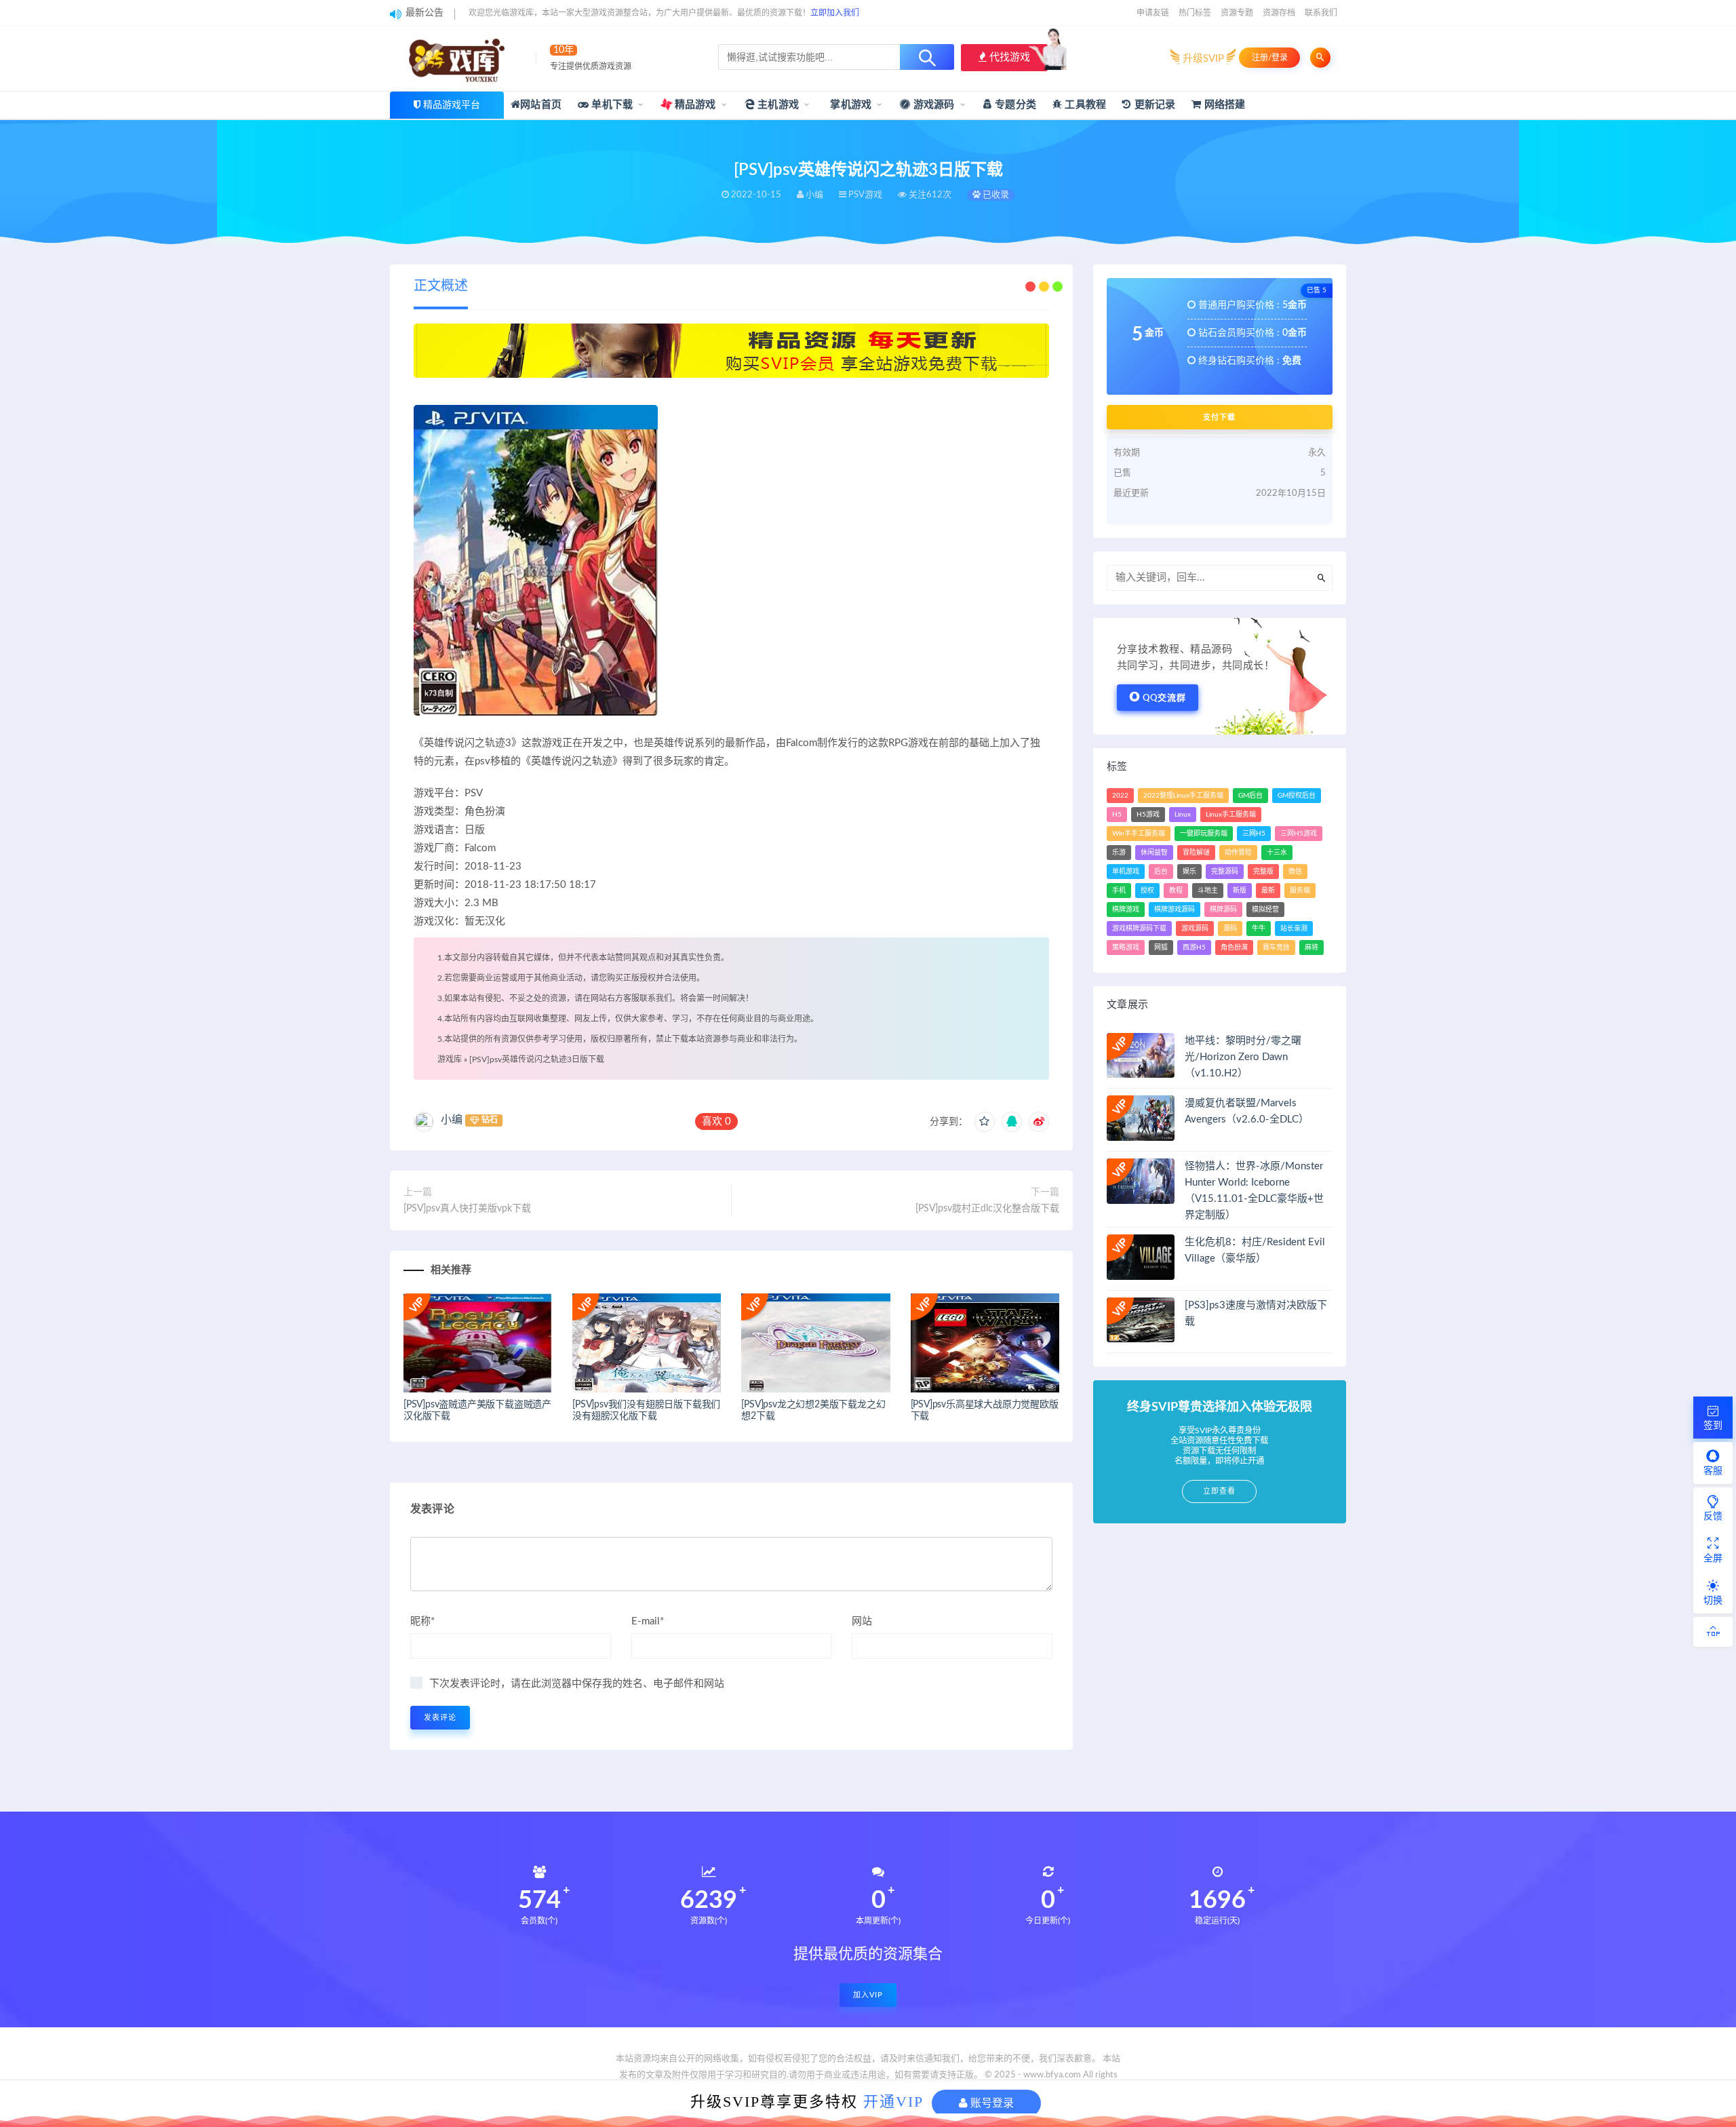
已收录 (995, 195)
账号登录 (991, 2103)
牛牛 (1259, 929)
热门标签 (1195, 13)
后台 (1161, 872)
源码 (1230, 929)
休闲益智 (1154, 853)
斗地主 (1208, 891)
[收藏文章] (985, 1122)
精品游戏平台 (452, 105)
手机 (1119, 891)
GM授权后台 (1297, 796)
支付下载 (1219, 417)
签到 (1713, 1426)
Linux (1183, 815)
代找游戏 (1008, 57)
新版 (1240, 891)
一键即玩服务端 (1204, 834)
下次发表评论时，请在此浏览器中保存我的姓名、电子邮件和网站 (577, 1684)
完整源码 (1225, 872)
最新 (1268, 891)
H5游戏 (1148, 815)
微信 (1295, 872)
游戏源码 (933, 105)
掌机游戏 (849, 105)
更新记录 (1153, 105)
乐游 (1119, 853)
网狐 (1161, 948)
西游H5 (1194, 948)
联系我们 (1321, 13)
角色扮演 (1234, 948)
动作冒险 (1238, 853)
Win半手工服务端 (1139, 834)
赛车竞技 (1276, 948)
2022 (1120, 796)
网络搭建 (1223, 105)
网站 (862, 1621)
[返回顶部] (1713, 1632)
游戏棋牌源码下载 (1139, 929)
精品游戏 (694, 105)
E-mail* (648, 1621)
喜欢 (716, 1121)
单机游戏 (1126, 872)
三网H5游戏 (1299, 834)
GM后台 (1250, 796)
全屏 (1713, 1559)
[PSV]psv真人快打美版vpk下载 (467, 1209)
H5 (1117, 815)
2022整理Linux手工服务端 (1183, 796)
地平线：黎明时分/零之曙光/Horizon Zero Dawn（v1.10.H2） (1243, 1057)
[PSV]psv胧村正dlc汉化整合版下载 (987, 1209)
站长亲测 (1294, 929)
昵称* (422, 1621)
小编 (452, 1120)
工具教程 (1084, 105)
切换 (1713, 1601)
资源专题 (1237, 13)
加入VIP (868, 1995)
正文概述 (441, 286)
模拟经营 (1265, 910)
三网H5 (1254, 834)
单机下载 (611, 105)
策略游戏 (1126, 948)
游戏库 (450, 1059)
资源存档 (1279, 13)
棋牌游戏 (1126, 910)
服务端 (1300, 891)
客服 (1713, 1471)
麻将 (1311, 948)
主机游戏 (777, 105)
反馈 (1713, 1517)
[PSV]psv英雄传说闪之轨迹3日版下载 (537, 1059)
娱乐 (1189, 872)
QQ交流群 (1164, 698)
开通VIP (893, 2102)
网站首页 (541, 105)
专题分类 (1014, 105)
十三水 (1277, 853)
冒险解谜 (1196, 853)
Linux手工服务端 (1231, 815)
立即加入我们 (835, 13)
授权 (1147, 891)
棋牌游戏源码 (1175, 910)
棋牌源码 (1223, 910)
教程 (1176, 891)
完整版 (1263, 872)
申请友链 (1153, 13)
